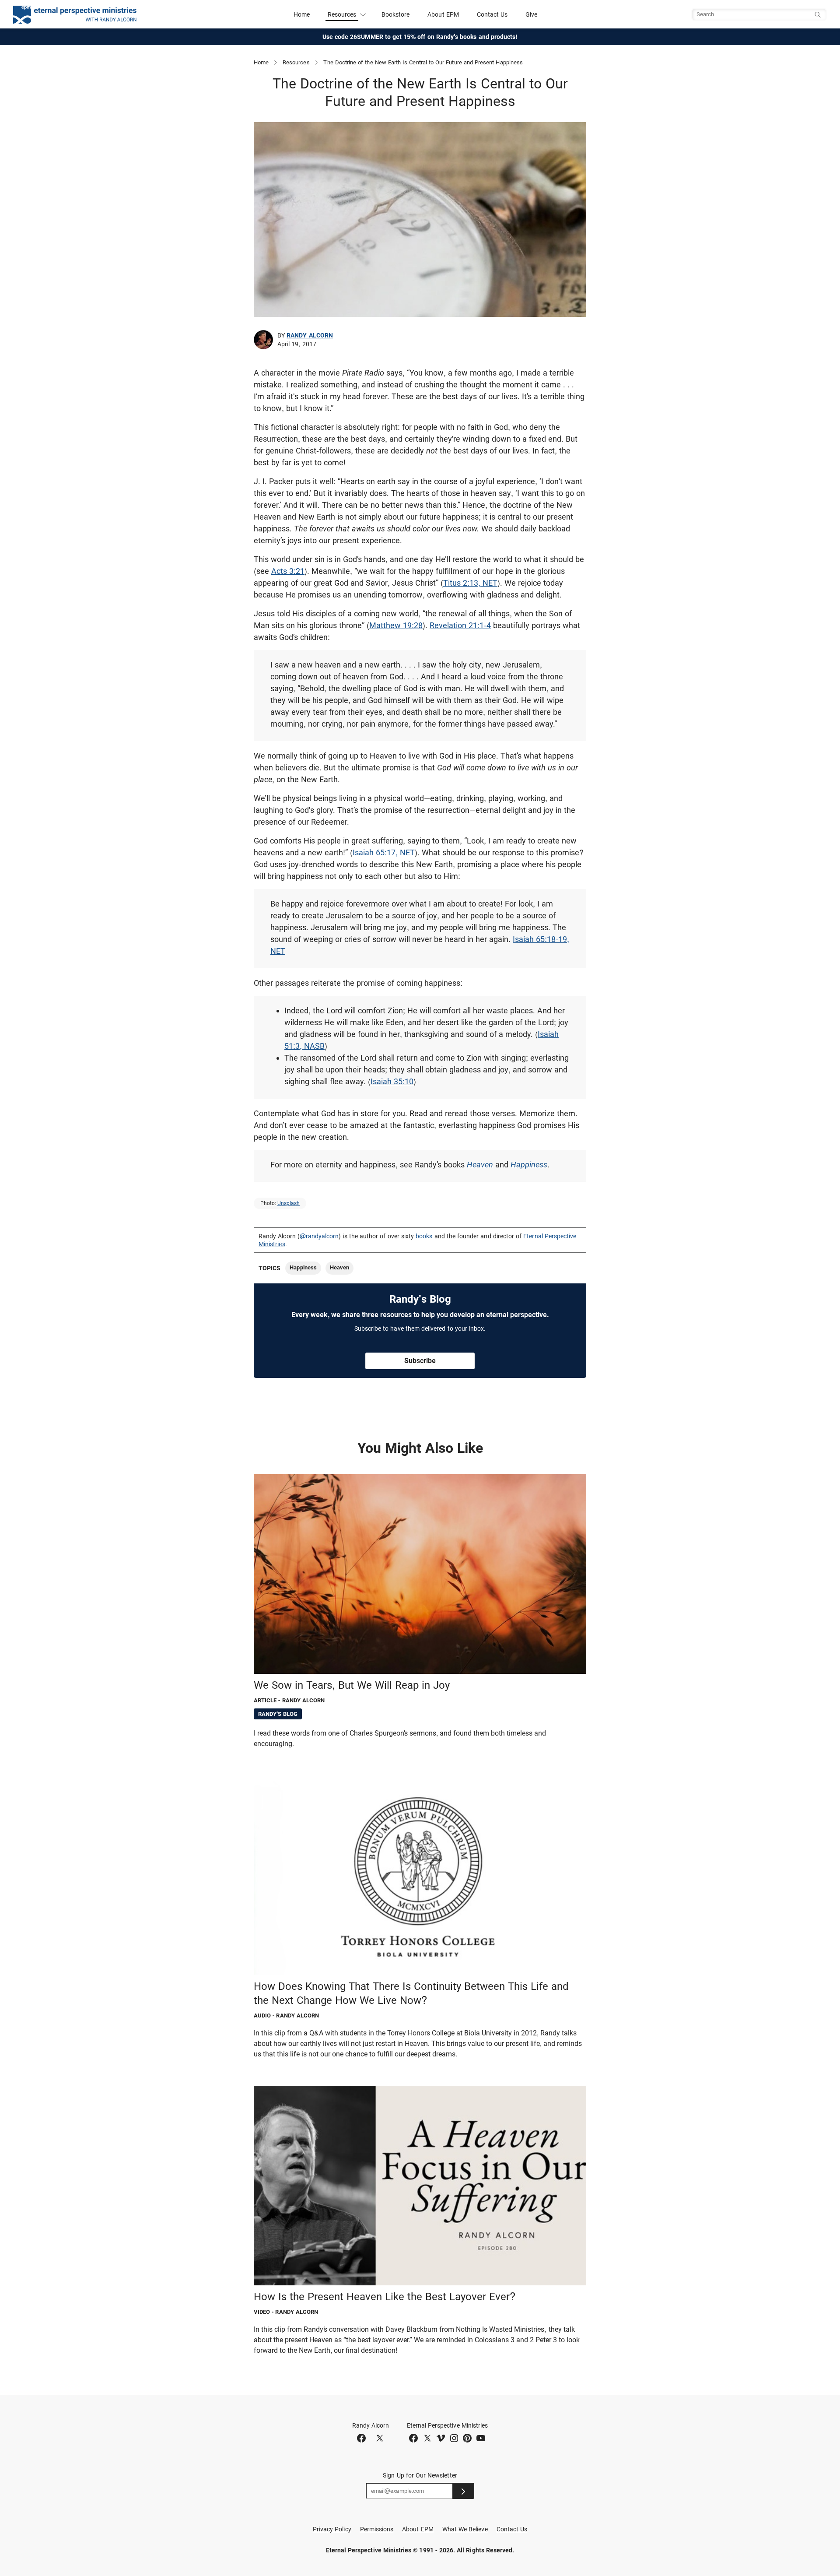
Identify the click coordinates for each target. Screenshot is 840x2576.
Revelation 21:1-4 (460, 625)
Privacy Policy (332, 2529)
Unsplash (289, 1203)
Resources (296, 62)
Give (531, 14)
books (424, 1236)
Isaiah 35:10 (392, 1081)
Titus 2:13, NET (470, 583)
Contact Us (492, 14)
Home (302, 14)
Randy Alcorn (310, 335)
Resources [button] (342, 14)
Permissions (377, 2529)
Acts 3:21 (288, 571)
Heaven (480, 1165)
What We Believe (465, 2529)
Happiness (529, 1165)
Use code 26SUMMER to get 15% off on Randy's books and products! (420, 37)
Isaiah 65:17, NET (384, 852)
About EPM (443, 14)
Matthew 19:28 (396, 625)
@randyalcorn (319, 1236)
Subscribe (420, 1361)
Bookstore (396, 14)
